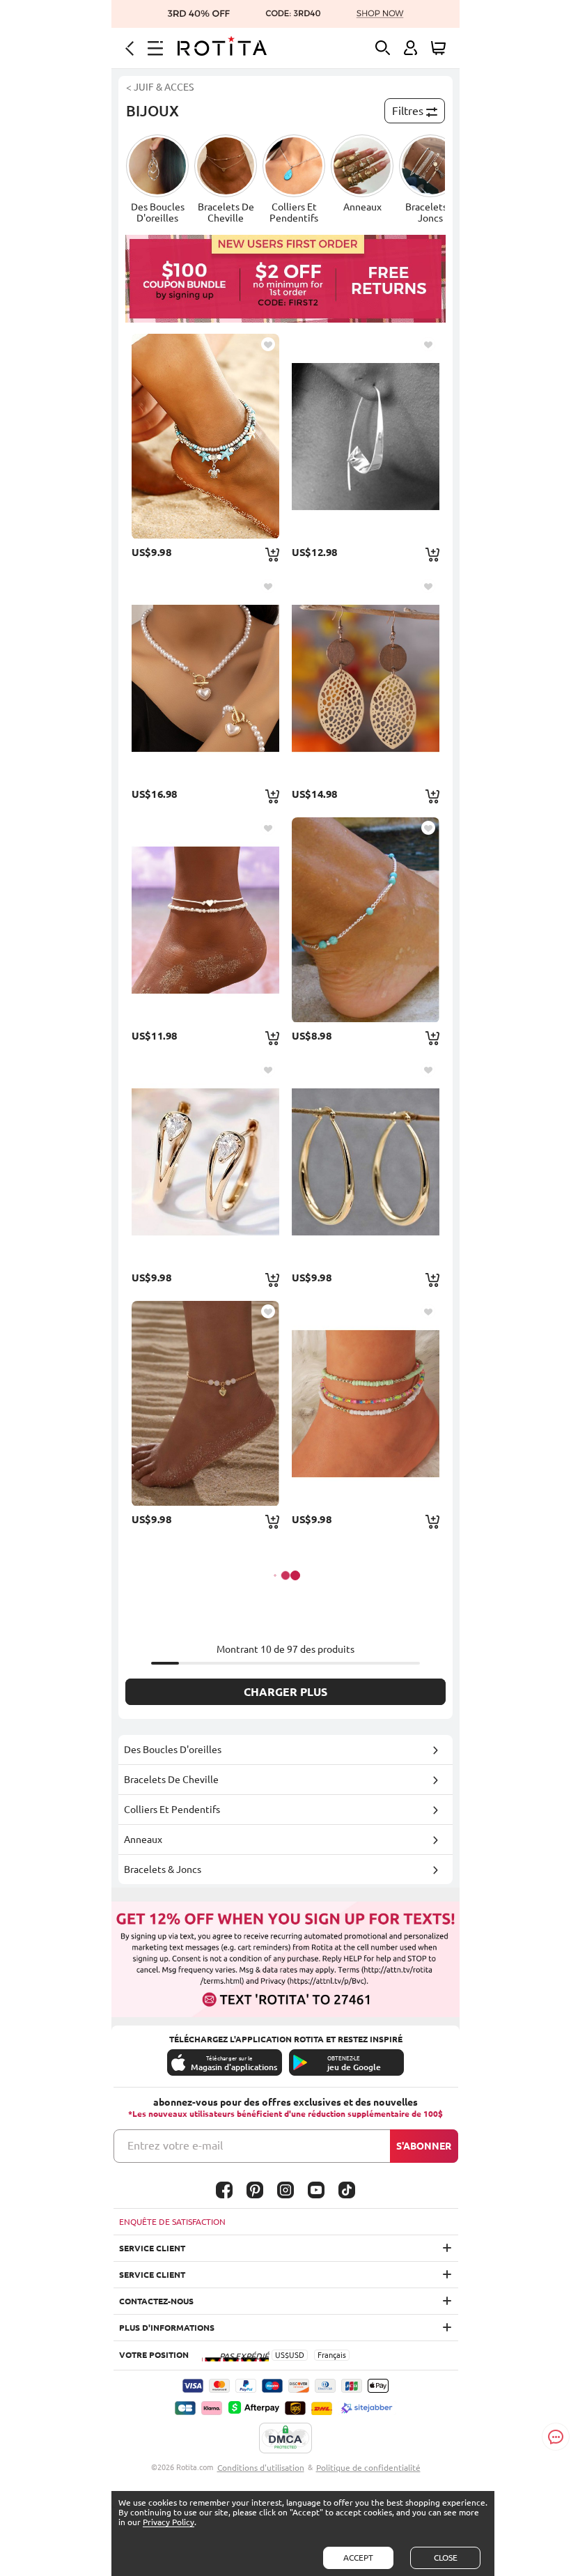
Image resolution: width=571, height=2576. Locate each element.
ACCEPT (358, 2558)
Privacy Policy (169, 2522)
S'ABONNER (424, 2146)
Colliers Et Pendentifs (172, 1810)
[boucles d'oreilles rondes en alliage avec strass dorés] (205, 1162)
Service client (152, 2248)
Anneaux (143, 1840)
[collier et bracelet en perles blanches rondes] (205, 678)
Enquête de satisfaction (172, 2222)
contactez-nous (156, 2301)
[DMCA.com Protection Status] (285, 2439)
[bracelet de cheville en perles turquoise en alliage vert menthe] (366, 920)
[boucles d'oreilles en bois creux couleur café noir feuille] (366, 678)
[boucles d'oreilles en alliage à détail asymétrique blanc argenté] (366, 436)
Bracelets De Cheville (171, 1780)
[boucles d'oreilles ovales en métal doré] (366, 1162)
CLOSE (446, 2558)
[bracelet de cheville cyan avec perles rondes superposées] (205, 436)
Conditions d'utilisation (261, 2468)
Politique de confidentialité (368, 2468)
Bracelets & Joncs (163, 1869)
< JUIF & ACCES (160, 87)
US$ (282, 2355)
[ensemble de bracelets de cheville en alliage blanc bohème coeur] (205, 920)
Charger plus (285, 1692)
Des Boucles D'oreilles (173, 1750)
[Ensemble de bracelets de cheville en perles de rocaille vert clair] (366, 1403)
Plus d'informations (167, 2328)
